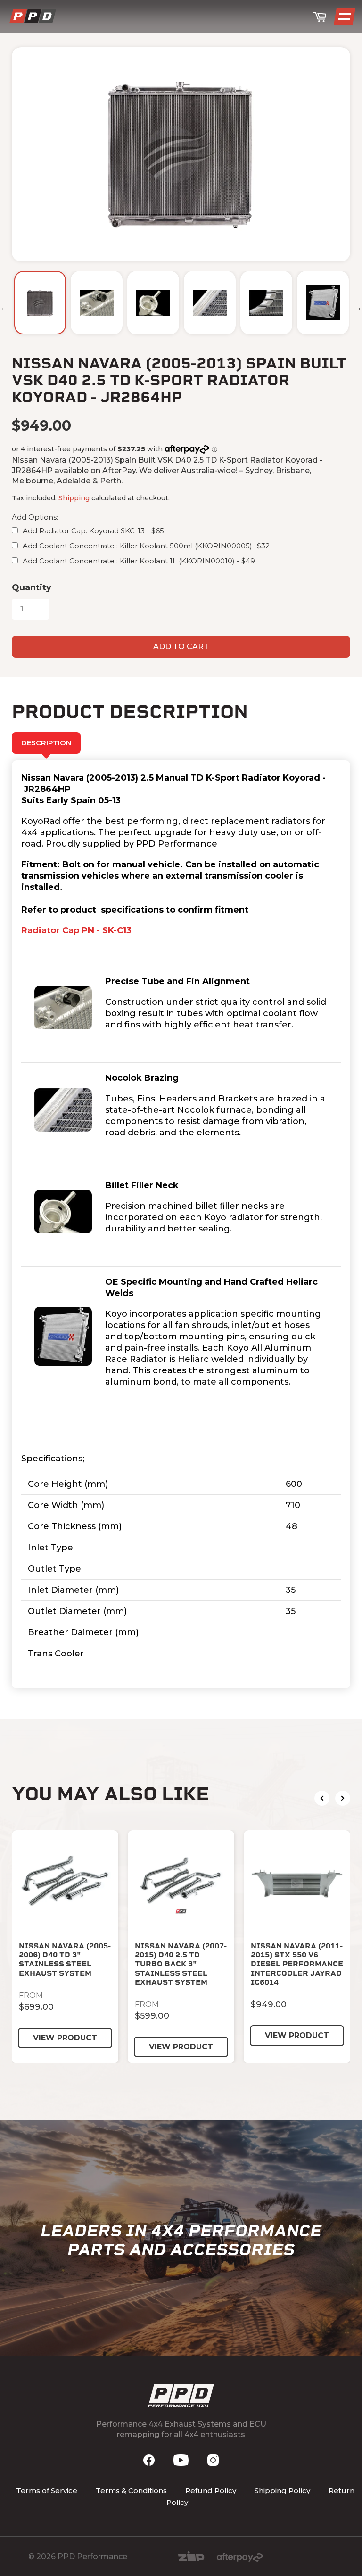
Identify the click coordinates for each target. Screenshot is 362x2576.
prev (322, 1798)
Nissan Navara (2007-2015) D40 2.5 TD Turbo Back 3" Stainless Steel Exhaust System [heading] (181, 1964)
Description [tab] (46, 743)
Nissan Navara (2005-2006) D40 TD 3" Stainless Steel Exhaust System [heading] (65, 1960)
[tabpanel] (181, 1224)
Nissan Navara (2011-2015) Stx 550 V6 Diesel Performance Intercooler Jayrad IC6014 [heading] (297, 1964)
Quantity (32, 587)
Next (357, 307)
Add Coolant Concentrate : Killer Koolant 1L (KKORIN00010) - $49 (139, 561)
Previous (5, 307)
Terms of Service (47, 2490)
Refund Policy (211, 2490)
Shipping (74, 498)
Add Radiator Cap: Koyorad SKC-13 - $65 (93, 531)
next (343, 1798)
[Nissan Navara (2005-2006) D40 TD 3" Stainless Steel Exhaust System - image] (65, 1883)
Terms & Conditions (131, 2490)
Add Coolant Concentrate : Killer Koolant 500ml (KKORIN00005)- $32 (146, 546)
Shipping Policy (282, 2490)
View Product (65, 2038)
